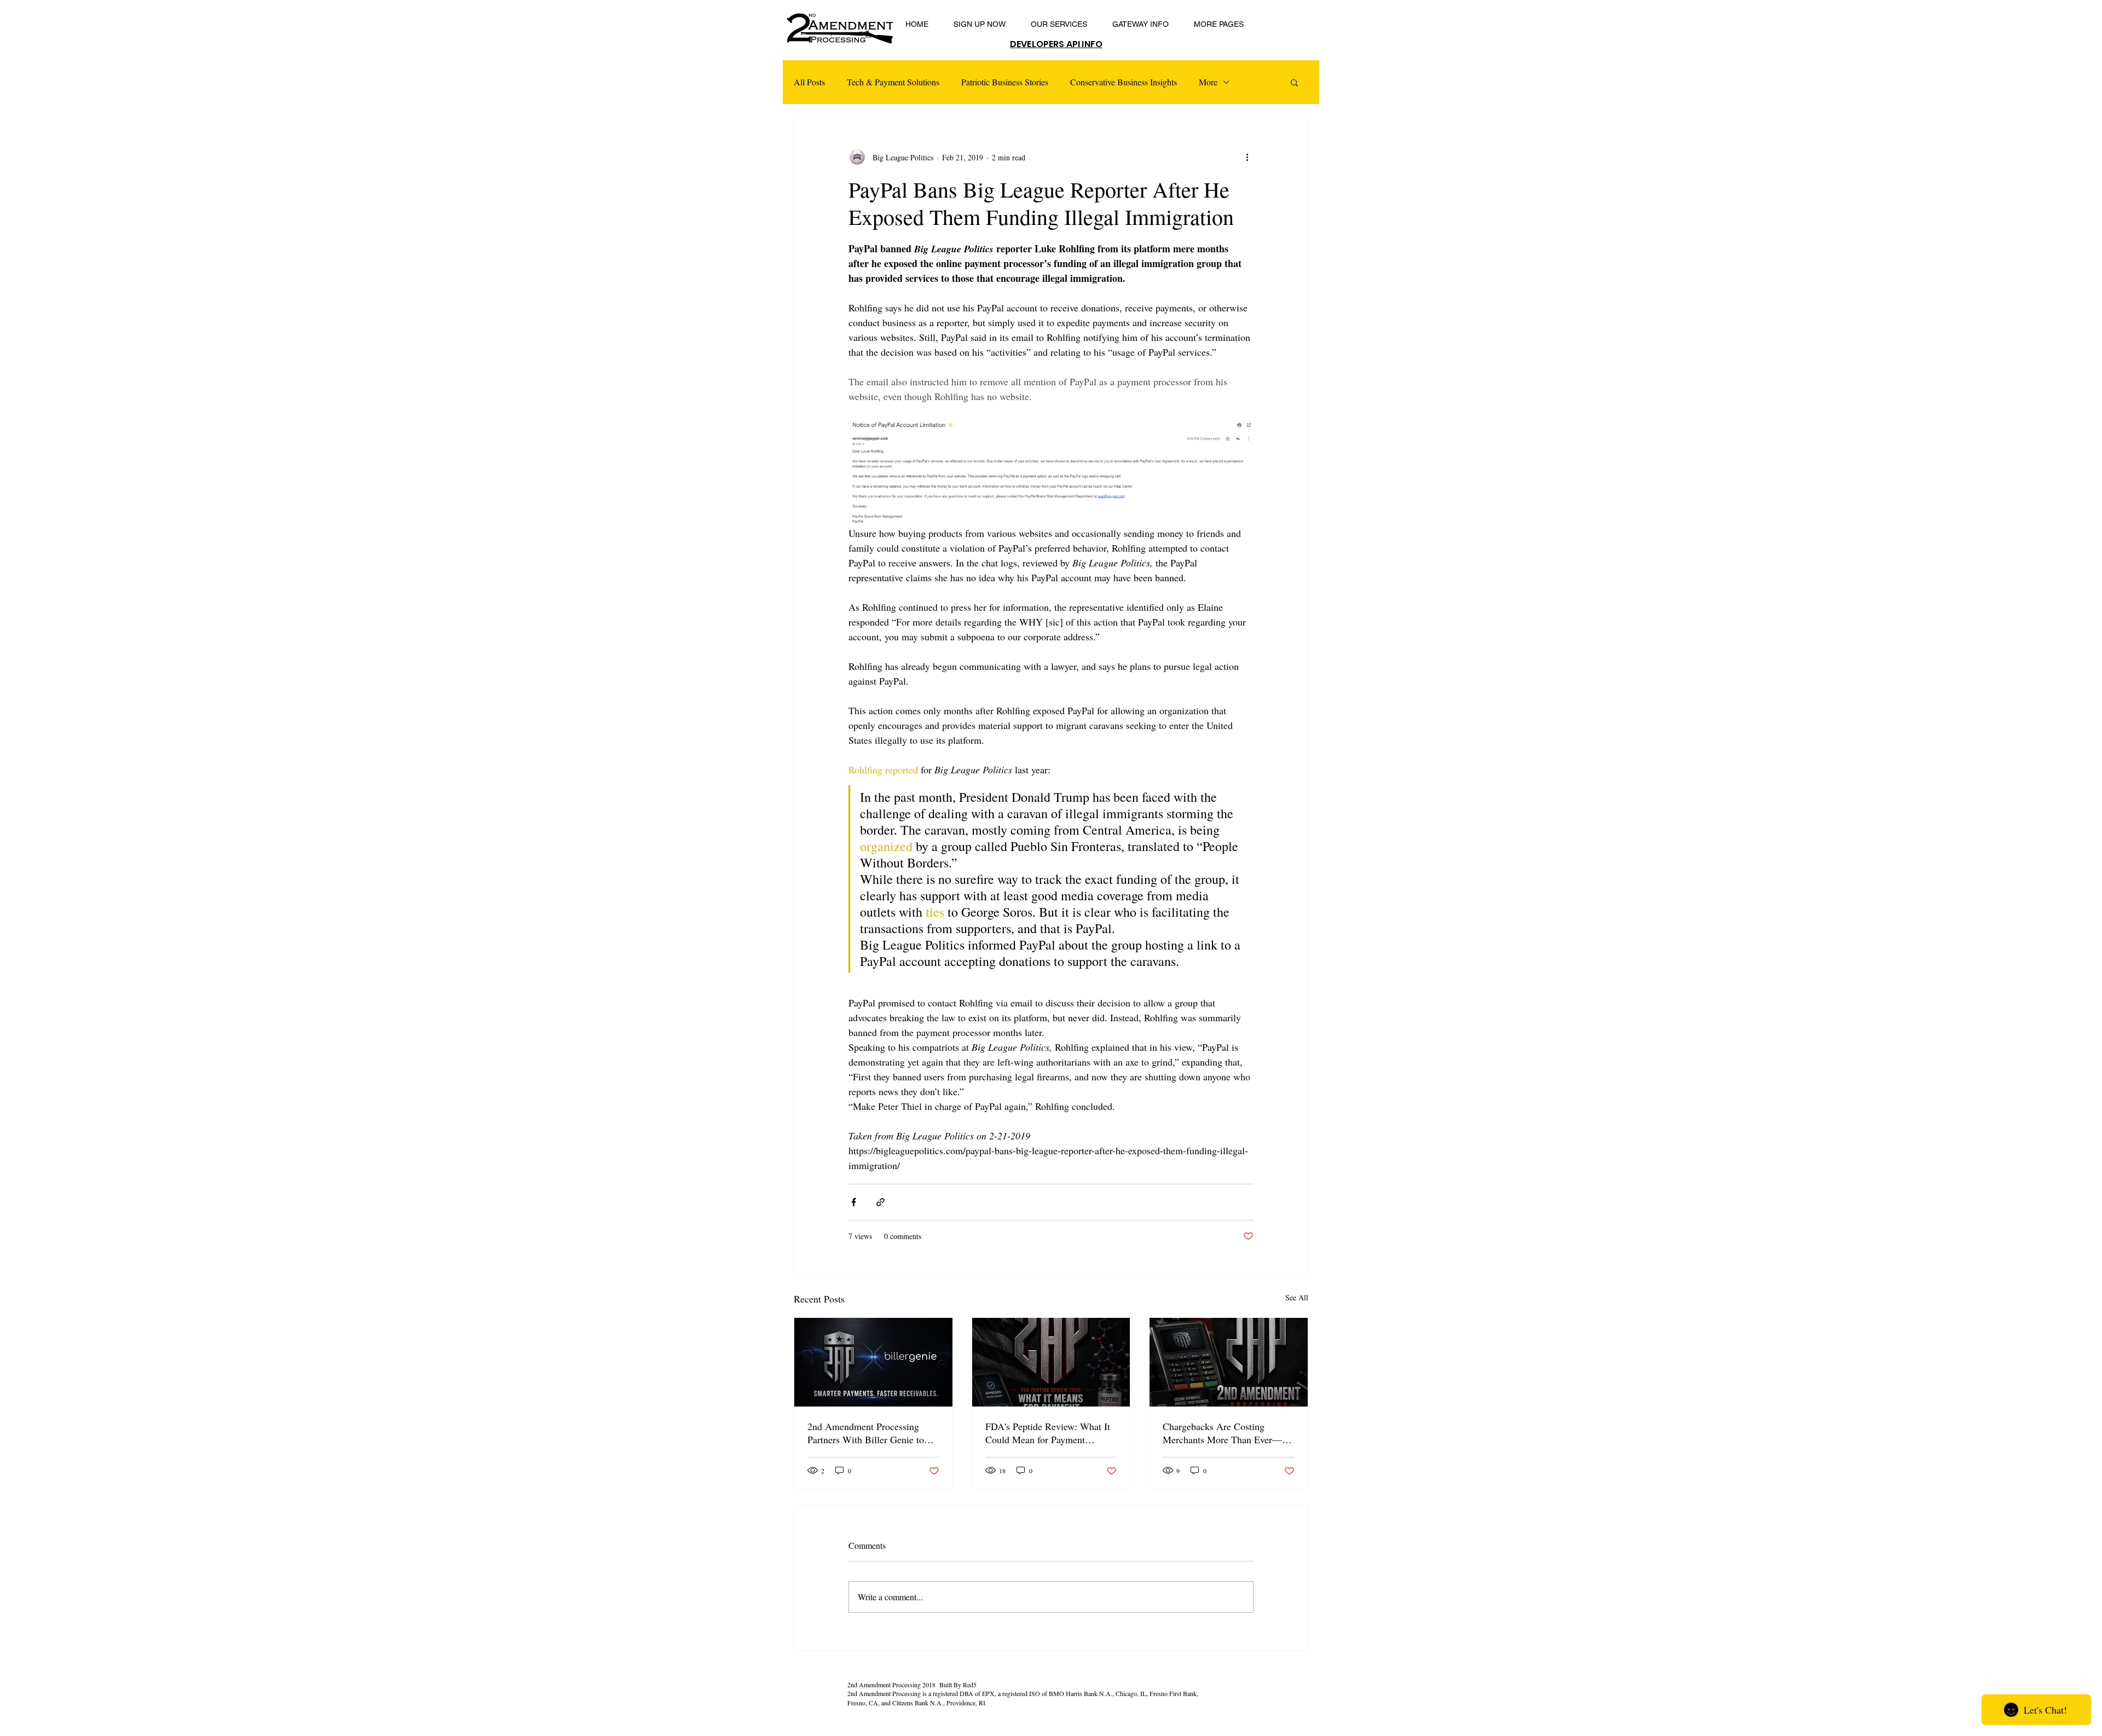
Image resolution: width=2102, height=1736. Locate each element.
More (1208, 82)
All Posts (809, 82)
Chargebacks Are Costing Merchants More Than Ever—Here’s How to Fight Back (1222, 1433)
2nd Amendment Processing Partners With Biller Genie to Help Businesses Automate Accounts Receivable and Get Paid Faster (866, 1433)
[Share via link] (880, 1202)
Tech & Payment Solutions (893, 82)
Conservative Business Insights (1124, 82)
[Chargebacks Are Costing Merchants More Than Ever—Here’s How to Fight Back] (1229, 1362)
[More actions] (1247, 157)
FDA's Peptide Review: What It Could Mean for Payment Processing (1048, 1433)
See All (1297, 1297)
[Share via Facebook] (854, 1202)
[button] (1294, 82)
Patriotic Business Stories (1005, 82)
